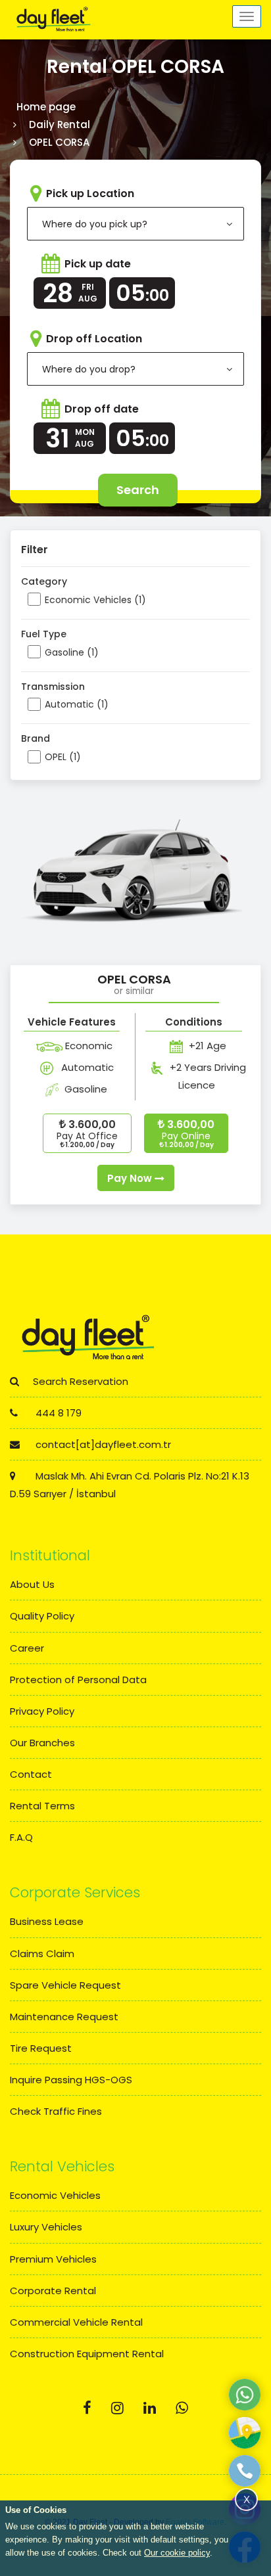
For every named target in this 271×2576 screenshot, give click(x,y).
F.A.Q (21, 1837)
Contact (31, 1774)
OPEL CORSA (134, 979)
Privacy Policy (42, 1711)
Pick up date (98, 264)
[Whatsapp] (182, 2408)
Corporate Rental (53, 2291)
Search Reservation (81, 1381)
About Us (32, 1584)
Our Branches (42, 1743)
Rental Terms (42, 1806)
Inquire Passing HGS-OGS (71, 2080)
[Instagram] (117, 2408)
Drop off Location (94, 339)
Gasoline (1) (72, 652)
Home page (46, 107)
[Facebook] (87, 2408)
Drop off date (102, 409)
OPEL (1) (63, 757)
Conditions (194, 1022)
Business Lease (47, 1921)
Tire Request (41, 2048)
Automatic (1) (77, 704)
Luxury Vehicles (46, 2227)
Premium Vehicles (53, 2259)
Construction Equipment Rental (87, 2354)
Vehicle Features (72, 1022)
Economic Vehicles (55, 2195)
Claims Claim (42, 1954)
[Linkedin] (150, 2408)
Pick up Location (90, 193)
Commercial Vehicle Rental (76, 2322)
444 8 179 (57, 1413)
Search (138, 490)
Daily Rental (60, 124)
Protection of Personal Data (78, 1680)
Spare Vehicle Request (65, 1985)
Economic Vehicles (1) (95, 600)
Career (27, 1648)
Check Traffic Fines (56, 2111)
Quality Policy (42, 1616)
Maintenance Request (64, 2017)
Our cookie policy (177, 2553)
